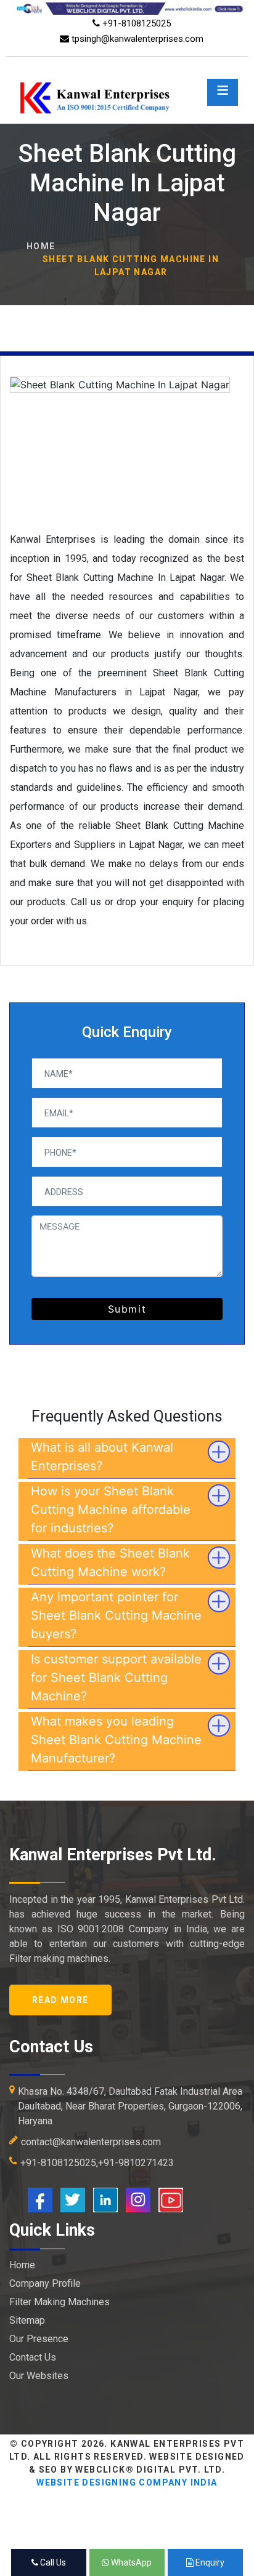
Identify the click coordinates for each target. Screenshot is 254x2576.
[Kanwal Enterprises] (127, 79)
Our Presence (39, 2339)
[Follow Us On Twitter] (73, 2199)
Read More (60, 2000)
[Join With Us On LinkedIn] (105, 2199)
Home (41, 246)
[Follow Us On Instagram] (138, 2199)
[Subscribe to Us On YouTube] (171, 2199)
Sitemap (27, 2320)
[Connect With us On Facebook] (40, 2199)
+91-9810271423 (136, 2163)
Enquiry (209, 2562)
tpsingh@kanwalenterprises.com (136, 39)
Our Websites (39, 2376)
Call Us (52, 2562)
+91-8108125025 (135, 23)
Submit (127, 1309)
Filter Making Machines (59, 2302)
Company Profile (45, 2283)
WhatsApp (130, 2562)
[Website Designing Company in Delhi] (127, 8)
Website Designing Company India (127, 2482)
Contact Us (33, 2357)
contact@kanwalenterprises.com (91, 2142)
